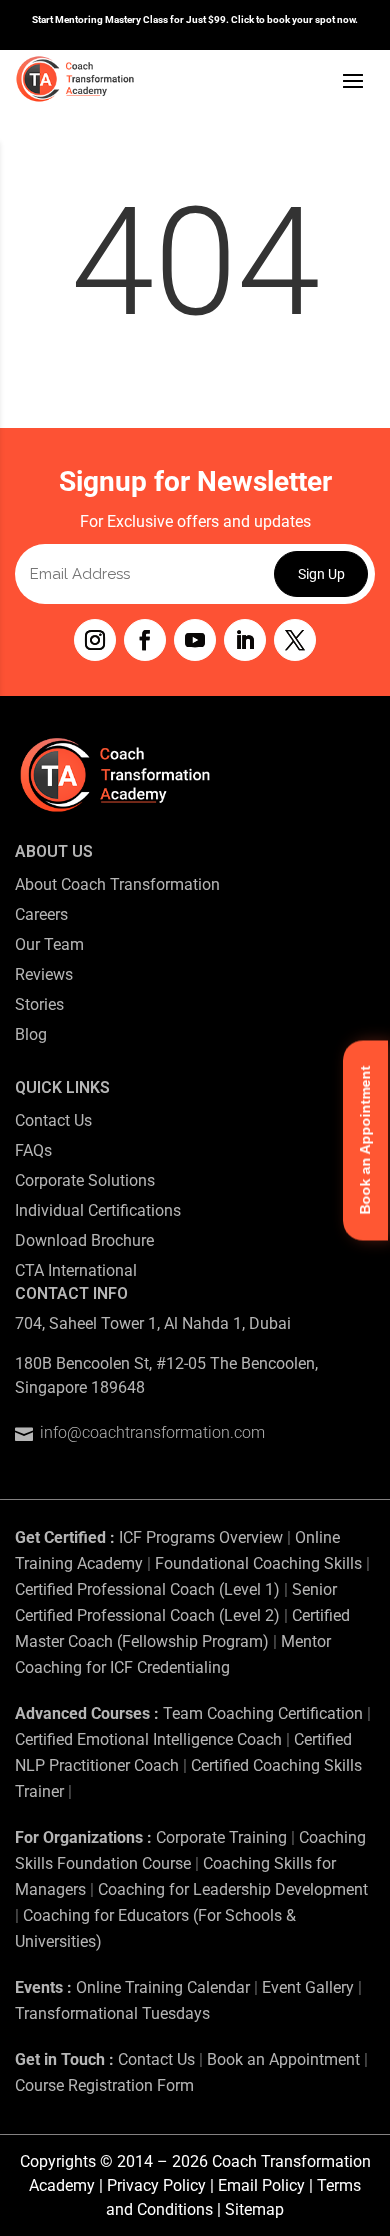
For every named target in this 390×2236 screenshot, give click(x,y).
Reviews (44, 974)
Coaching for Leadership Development (233, 1889)
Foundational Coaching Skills (258, 1563)
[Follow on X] (295, 640)
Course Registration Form (104, 2085)
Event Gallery (308, 1987)
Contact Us (53, 1120)
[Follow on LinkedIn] (245, 640)
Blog (31, 1034)
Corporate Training (221, 1837)
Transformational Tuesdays (112, 2013)
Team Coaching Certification (263, 1713)
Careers (41, 914)
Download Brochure (84, 1240)
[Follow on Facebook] (145, 640)
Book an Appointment (283, 2059)
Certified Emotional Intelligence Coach (148, 1739)
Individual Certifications (98, 1210)
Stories (39, 1004)
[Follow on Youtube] (195, 640)
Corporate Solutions (85, 1180)
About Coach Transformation (117, 884)
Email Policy (261, 2185)
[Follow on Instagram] (95, 640)
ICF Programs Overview (201, 1537)
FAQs (33, 1150)
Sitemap (254, 2209)
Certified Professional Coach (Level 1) (147, 1589)
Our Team (49, 944)
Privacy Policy (156, 2185)
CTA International (76, 1270)
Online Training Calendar (163, 1987)
